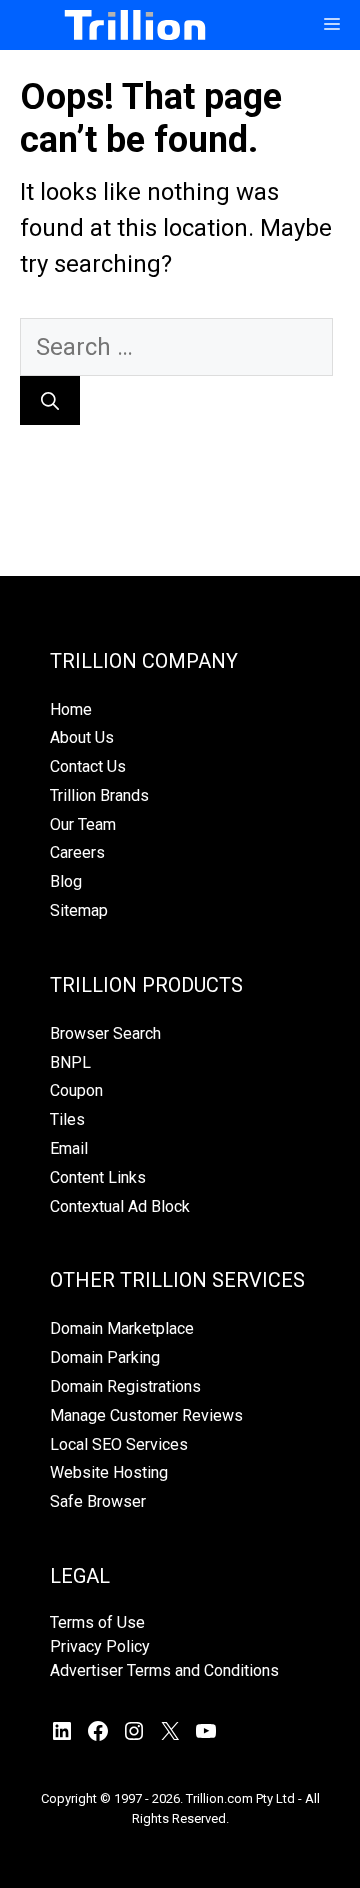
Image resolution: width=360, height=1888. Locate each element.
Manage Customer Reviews (146, 1415)
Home (71, 709)
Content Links (98, 1177)
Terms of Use (97, 1622)
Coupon (76, 1090)
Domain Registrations (125, 1386)
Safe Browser (98, 1501)
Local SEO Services (119, 1444)
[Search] (50, 400)
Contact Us (88, 766)
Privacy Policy (100, 1646)
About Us (82, 737)
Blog (66, 881)
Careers (77, 852)
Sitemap (79, 910)
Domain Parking (105, 1357)
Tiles (67, 1119)
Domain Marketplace (122, 1328)
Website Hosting (109, 1472)
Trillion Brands (99, 795)
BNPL (70, 1062)
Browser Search (105, 1033)
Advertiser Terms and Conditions (164, 1670)
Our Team (83, 824)
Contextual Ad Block (120, 1206)
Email (69, 1148)
